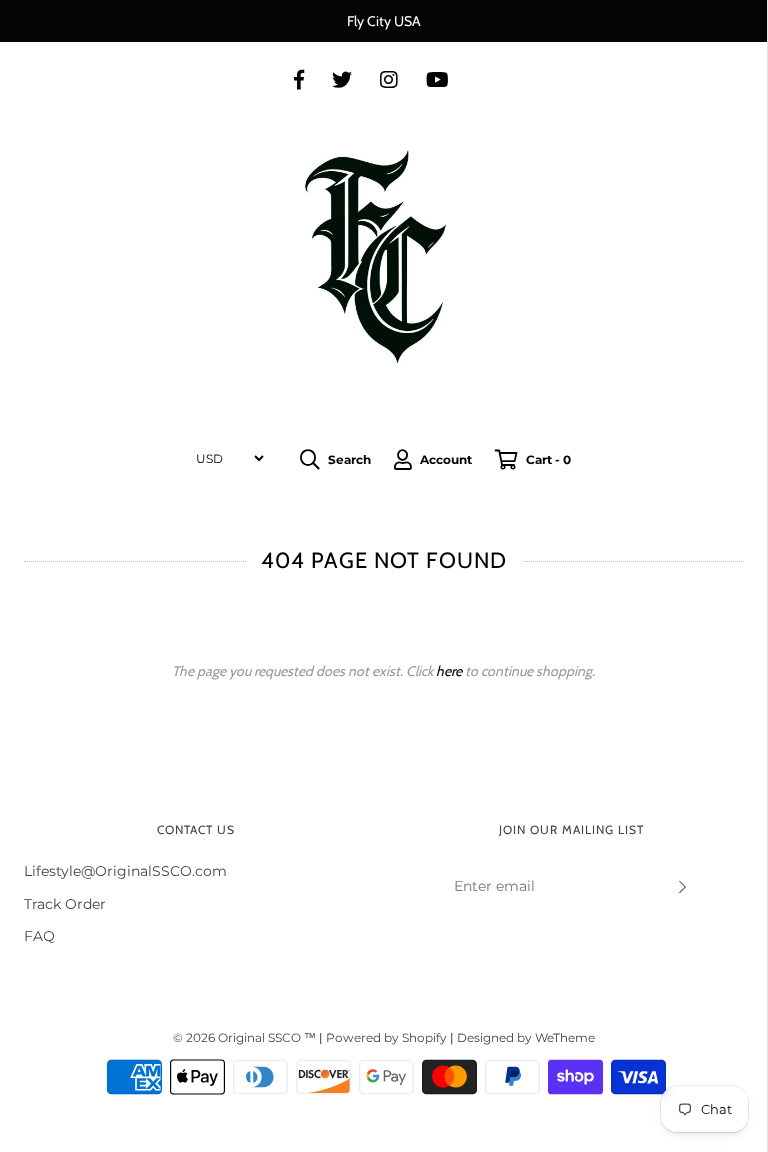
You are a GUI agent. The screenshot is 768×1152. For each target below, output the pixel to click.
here (449, 671)
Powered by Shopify (386, 1037)
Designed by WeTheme (526, 1037)
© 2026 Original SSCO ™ (246, 1037)
